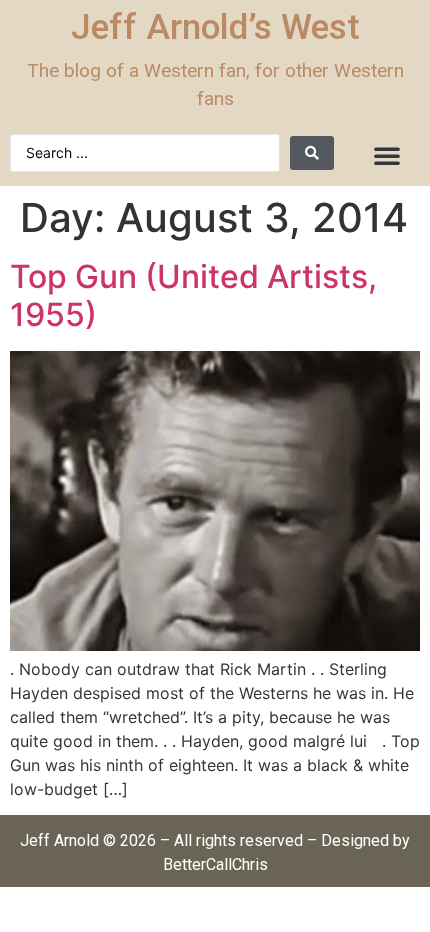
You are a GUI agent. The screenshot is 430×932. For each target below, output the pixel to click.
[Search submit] (312, 153)
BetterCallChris (215, 864)
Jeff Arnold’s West (215, 27)
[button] (387, 155)
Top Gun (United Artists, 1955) (193, 295)
